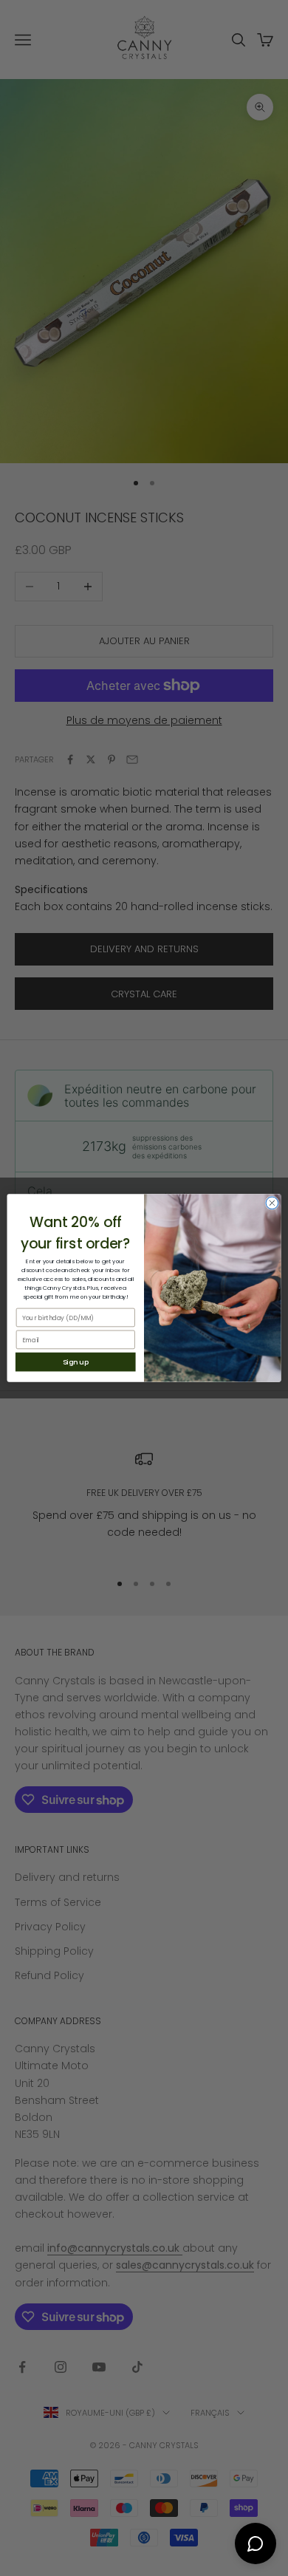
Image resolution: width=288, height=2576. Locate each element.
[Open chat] (256, 2543)
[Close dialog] (272, 1203)
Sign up (76, 1362)
